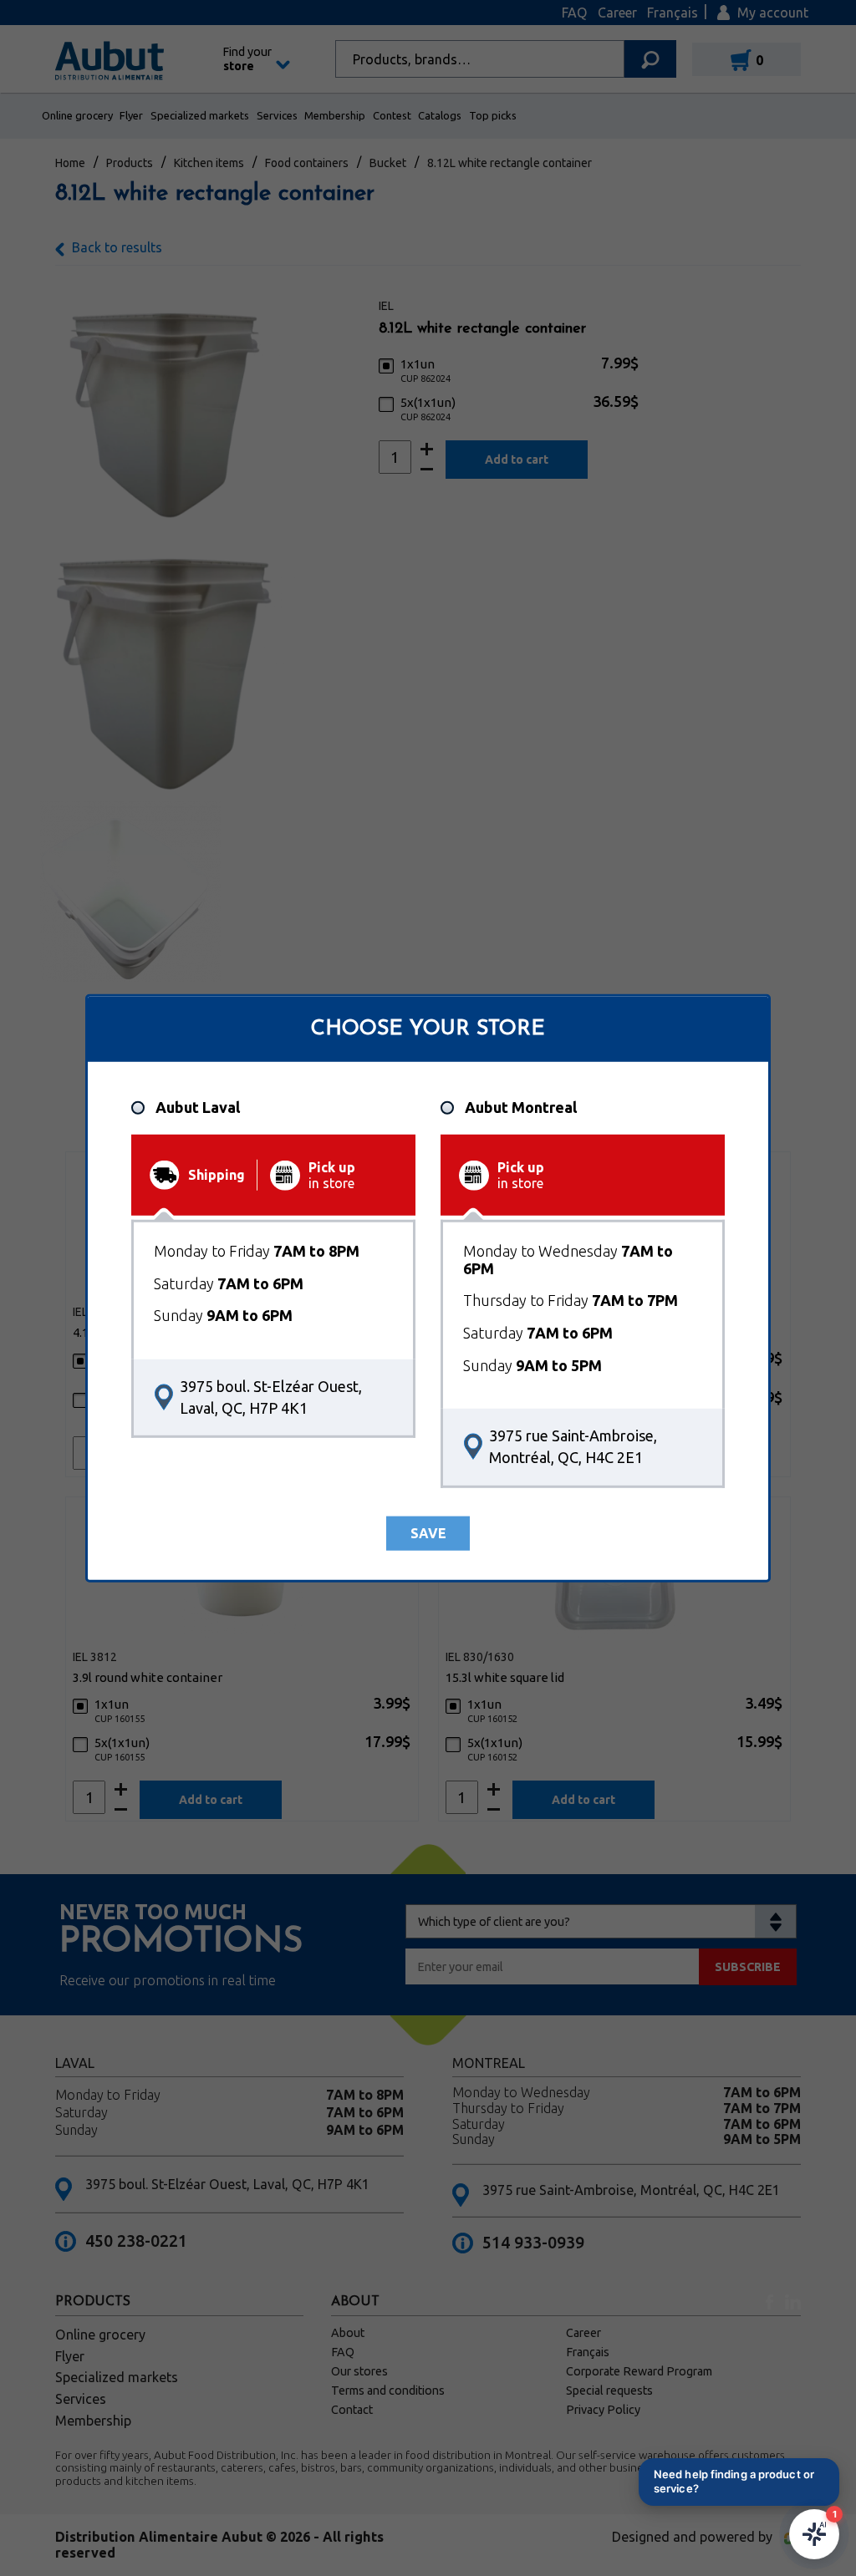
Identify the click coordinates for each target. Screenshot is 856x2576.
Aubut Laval (198, 1107)
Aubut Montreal (521, 1107)
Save (428, 1533)
